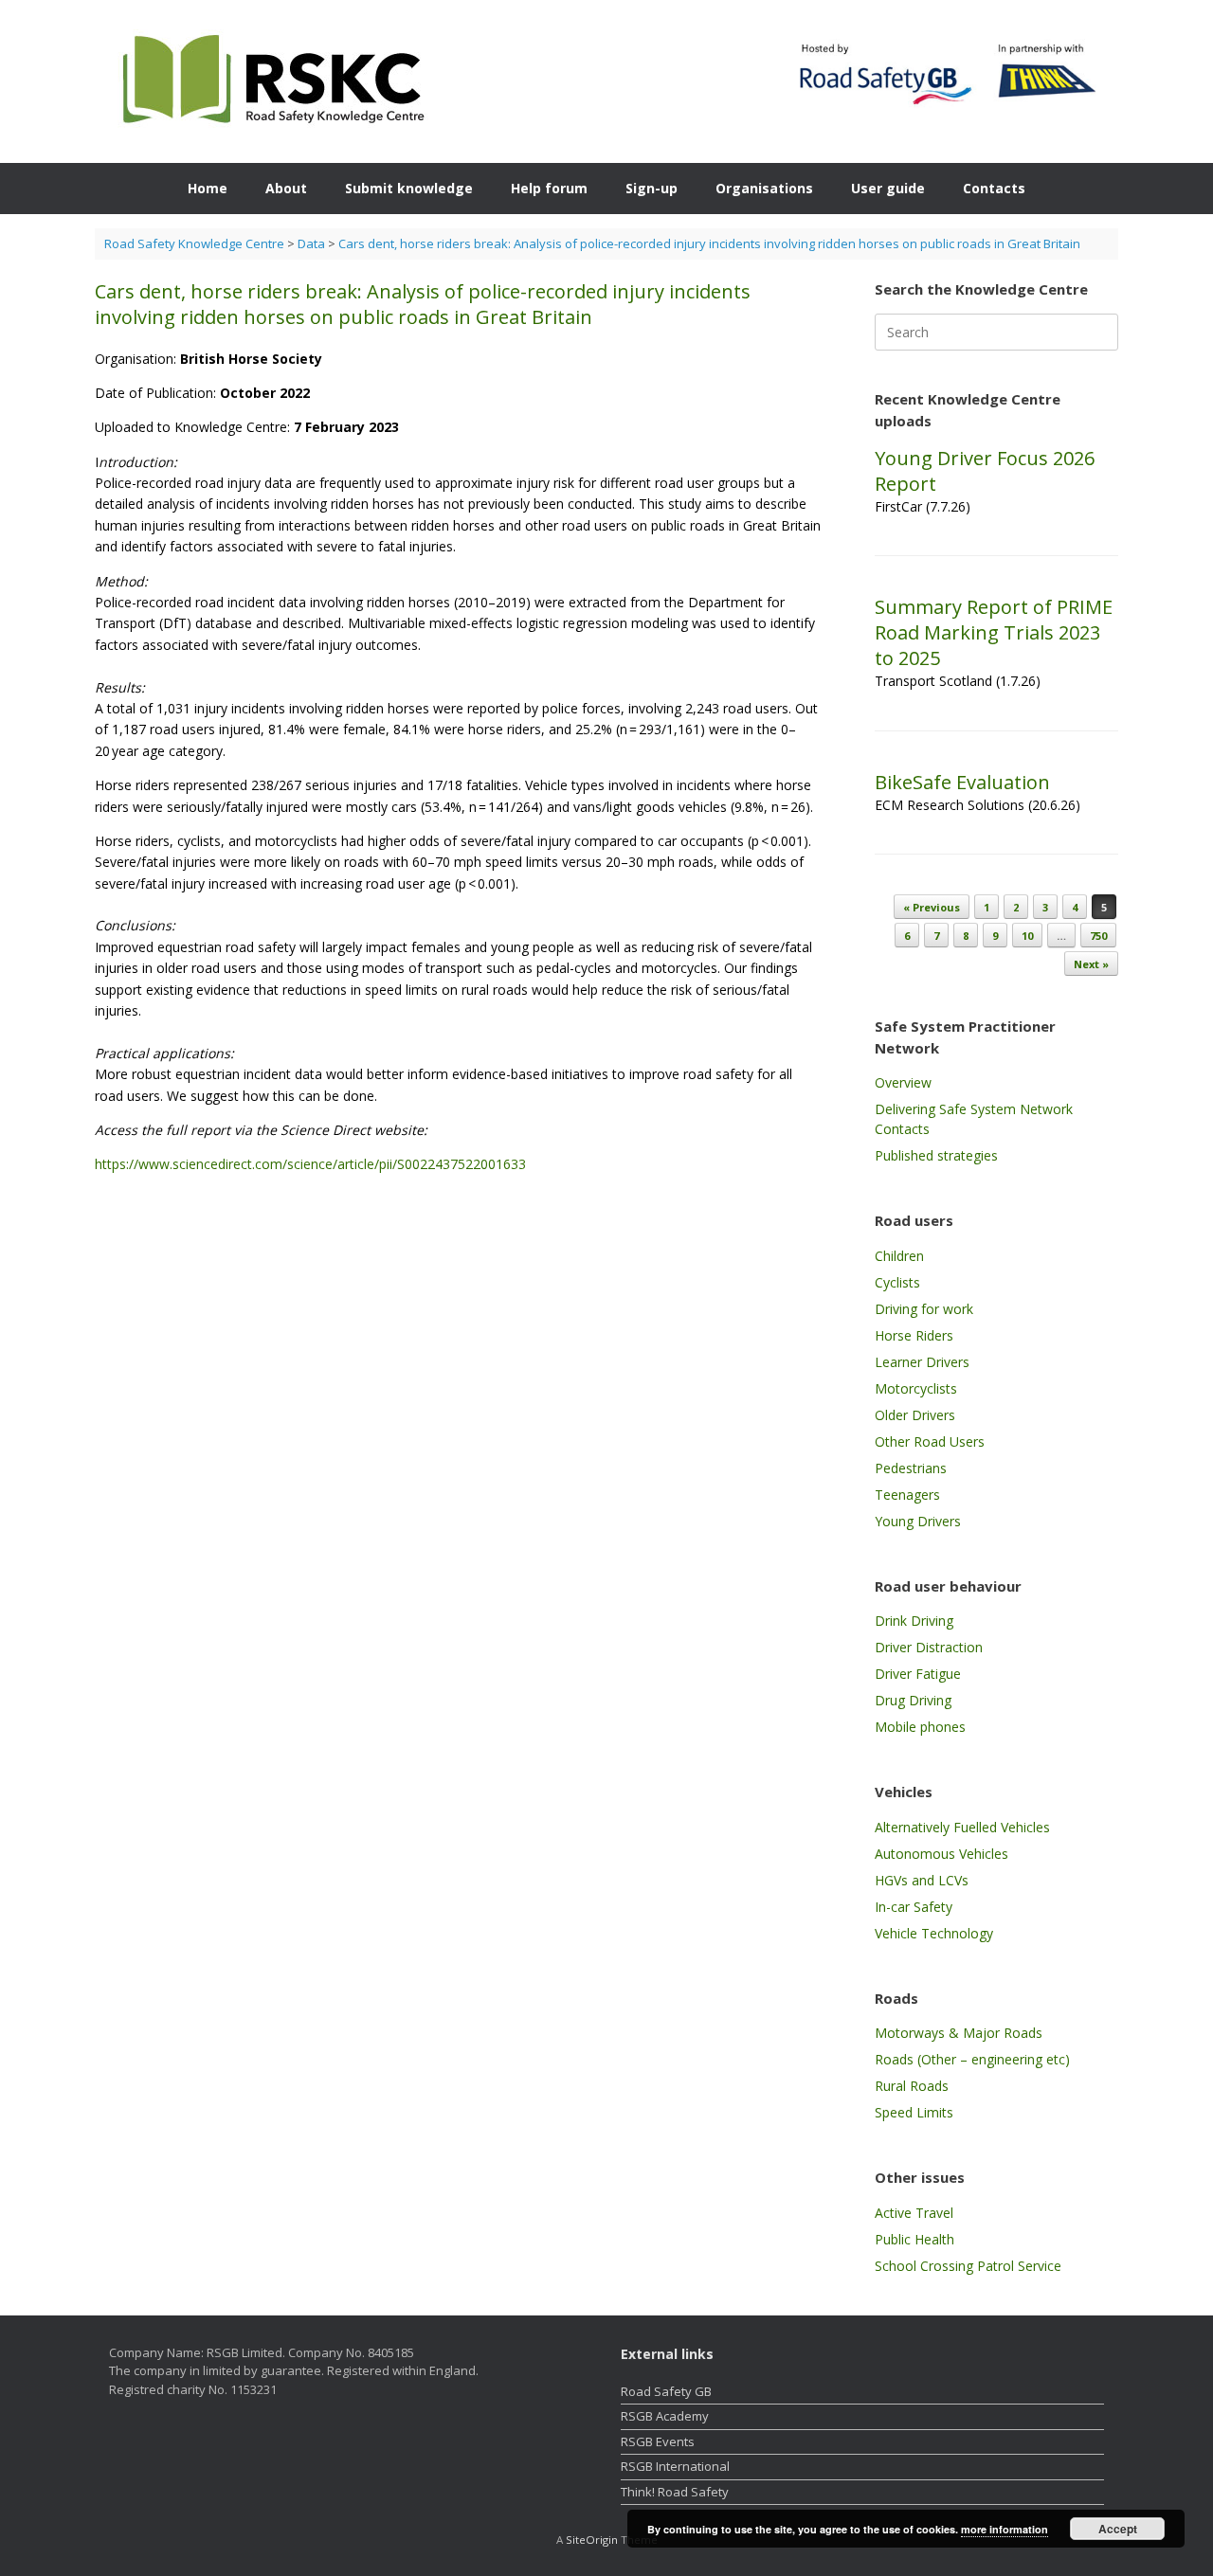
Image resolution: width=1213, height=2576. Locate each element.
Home (208, 188)
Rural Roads (912, 2086)
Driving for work (924, 1309)
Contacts (994, 188)
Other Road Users (930, 1441)
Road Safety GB (666, 2391)
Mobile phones (920, 1727)
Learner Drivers (922, 1362)
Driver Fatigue (918, 1674)
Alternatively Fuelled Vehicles (962, 1827)
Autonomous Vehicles (941, 1854)
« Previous (932, 907)
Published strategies (936, 1155)
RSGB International (675, 2466)
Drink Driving (914, 1621)
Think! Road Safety (675, 2492)
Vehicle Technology (934, 1933)
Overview (903, 1082)
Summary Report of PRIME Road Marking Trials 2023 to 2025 (994, 632)
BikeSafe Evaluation (962, 782)
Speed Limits (914, 2112)
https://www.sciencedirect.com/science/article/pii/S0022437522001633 (310, 1164)
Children (899, 1256)
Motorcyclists (916, 1388)
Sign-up (652, 188)
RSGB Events (658, 2441)
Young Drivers (918, 1521)
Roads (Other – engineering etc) (972, 2059)
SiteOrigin (592, 2540)
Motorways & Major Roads (959, 2033)
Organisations (764, 188)
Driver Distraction (929, 1647)
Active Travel (914, 2213)
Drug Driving (913, 1700)
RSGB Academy (665, 2416)
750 (1098, 936)
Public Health (914, 2239)
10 (1027, 936)
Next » (1091, 964)
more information (1005, 2529)
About (286, 188)
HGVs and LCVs (922, 1880)
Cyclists (897, 1282)
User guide (888, 188)
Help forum (549, 188)
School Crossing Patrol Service (968, 2266)
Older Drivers (915, 1415)
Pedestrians (911, 1468)
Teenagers (907, 1495)
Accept (1118, 2529)
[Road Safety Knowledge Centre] (270, 81)
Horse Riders (914, 1335)
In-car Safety (914, 1907)
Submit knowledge (409, 188)
